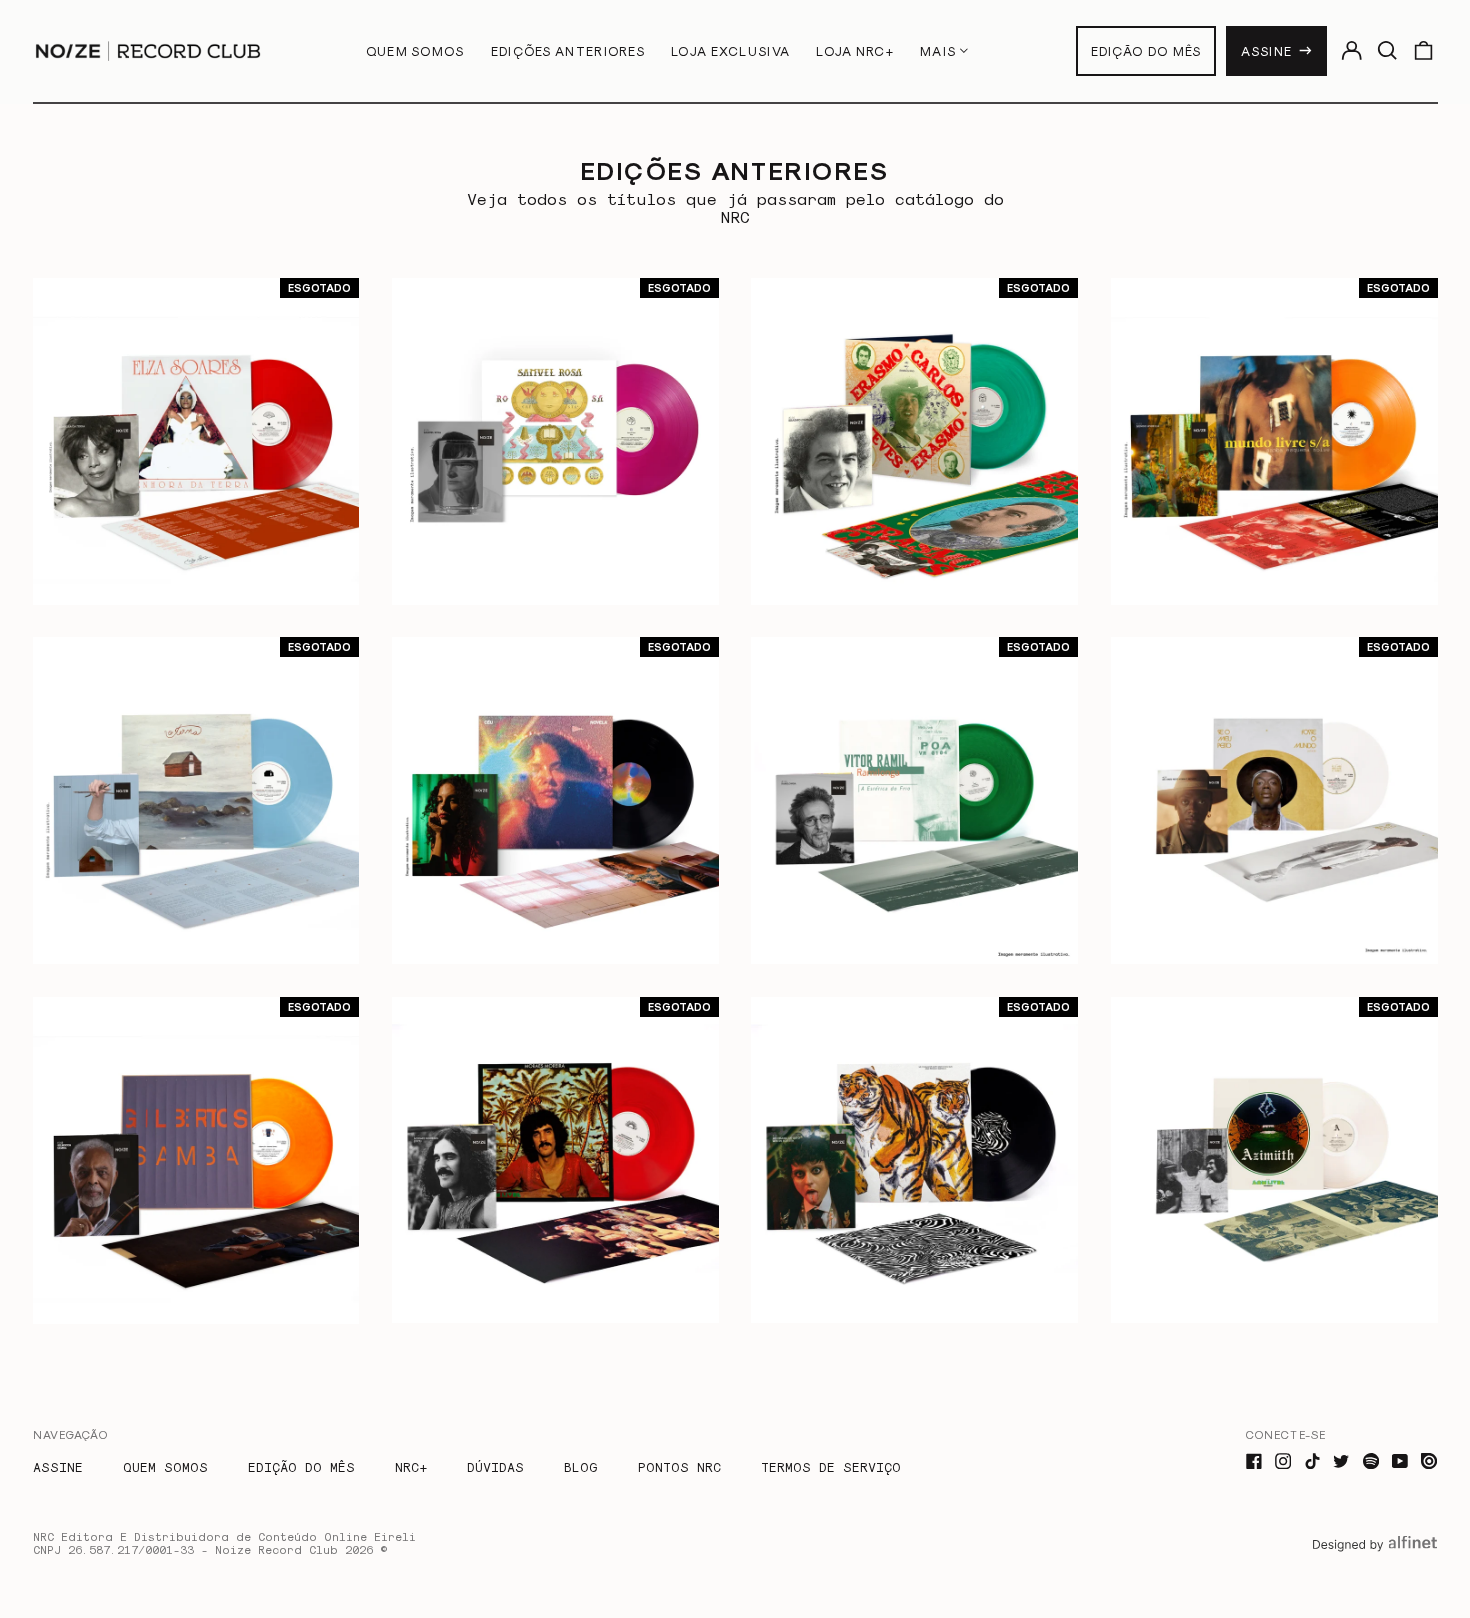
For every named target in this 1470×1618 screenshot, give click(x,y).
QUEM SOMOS (415, 50)
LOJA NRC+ (855, 50)
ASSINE (1266, 50)
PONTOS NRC (679, 1466)
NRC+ (411, 1466)
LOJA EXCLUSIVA (730, 50)
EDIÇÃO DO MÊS (1146, 50)
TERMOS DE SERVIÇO (831, 1466)
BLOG (581, 1466)
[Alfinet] (1374, 1560)
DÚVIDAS (495, 1466)
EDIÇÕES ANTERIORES (568, 50)
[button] (1387, 50)
